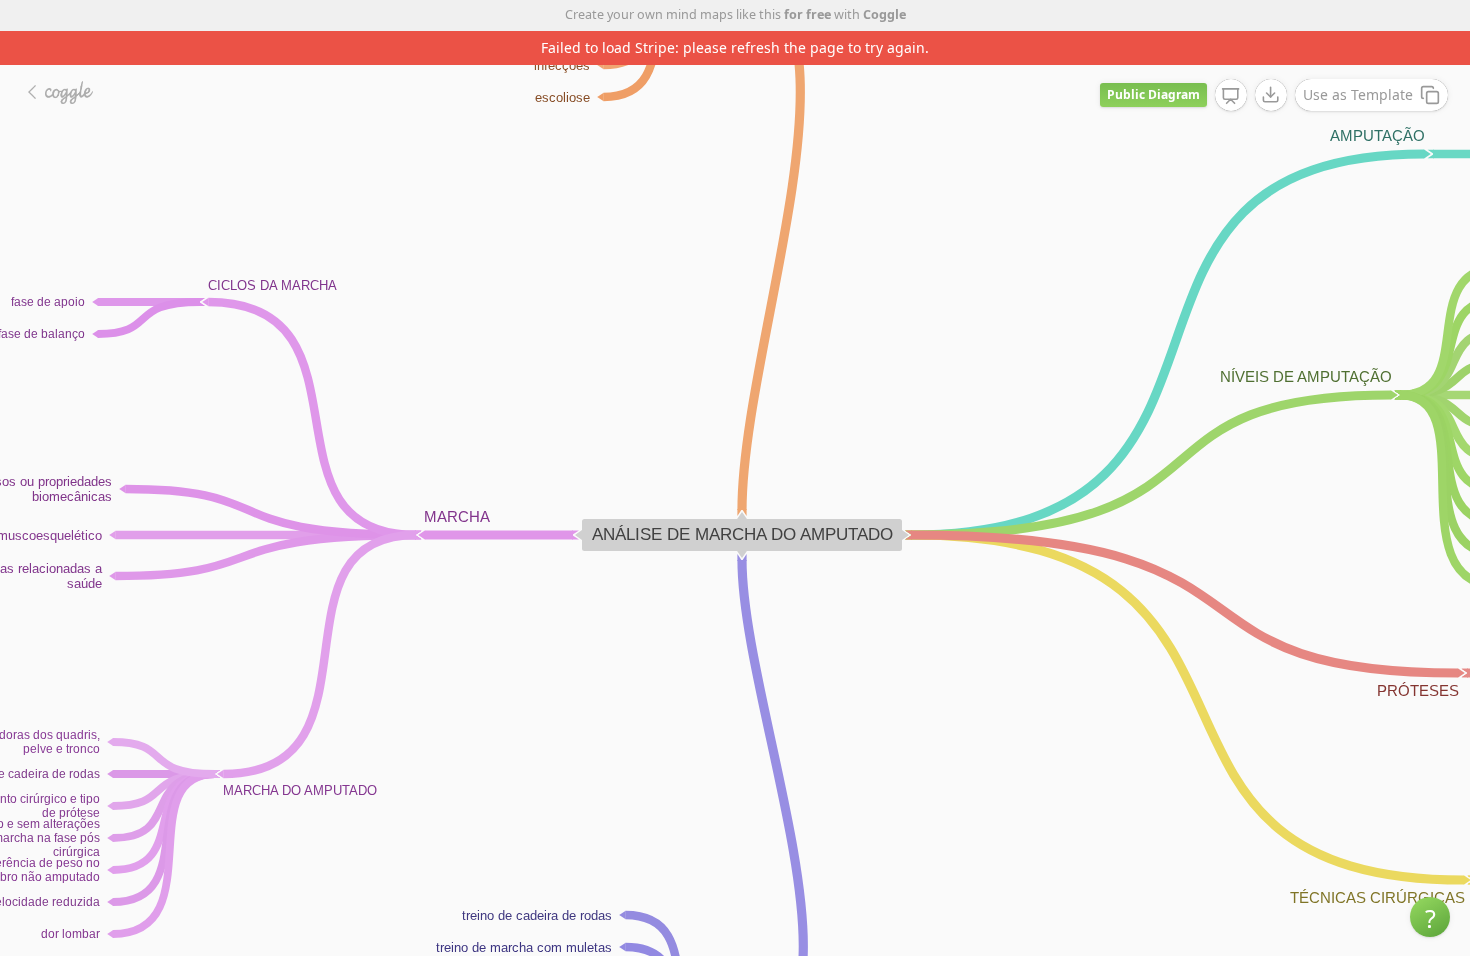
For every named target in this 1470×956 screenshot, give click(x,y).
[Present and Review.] (1231, 96)
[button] (1430, 917)
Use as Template (1358, 94)
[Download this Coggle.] (1271, 95)
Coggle (884, 14)
